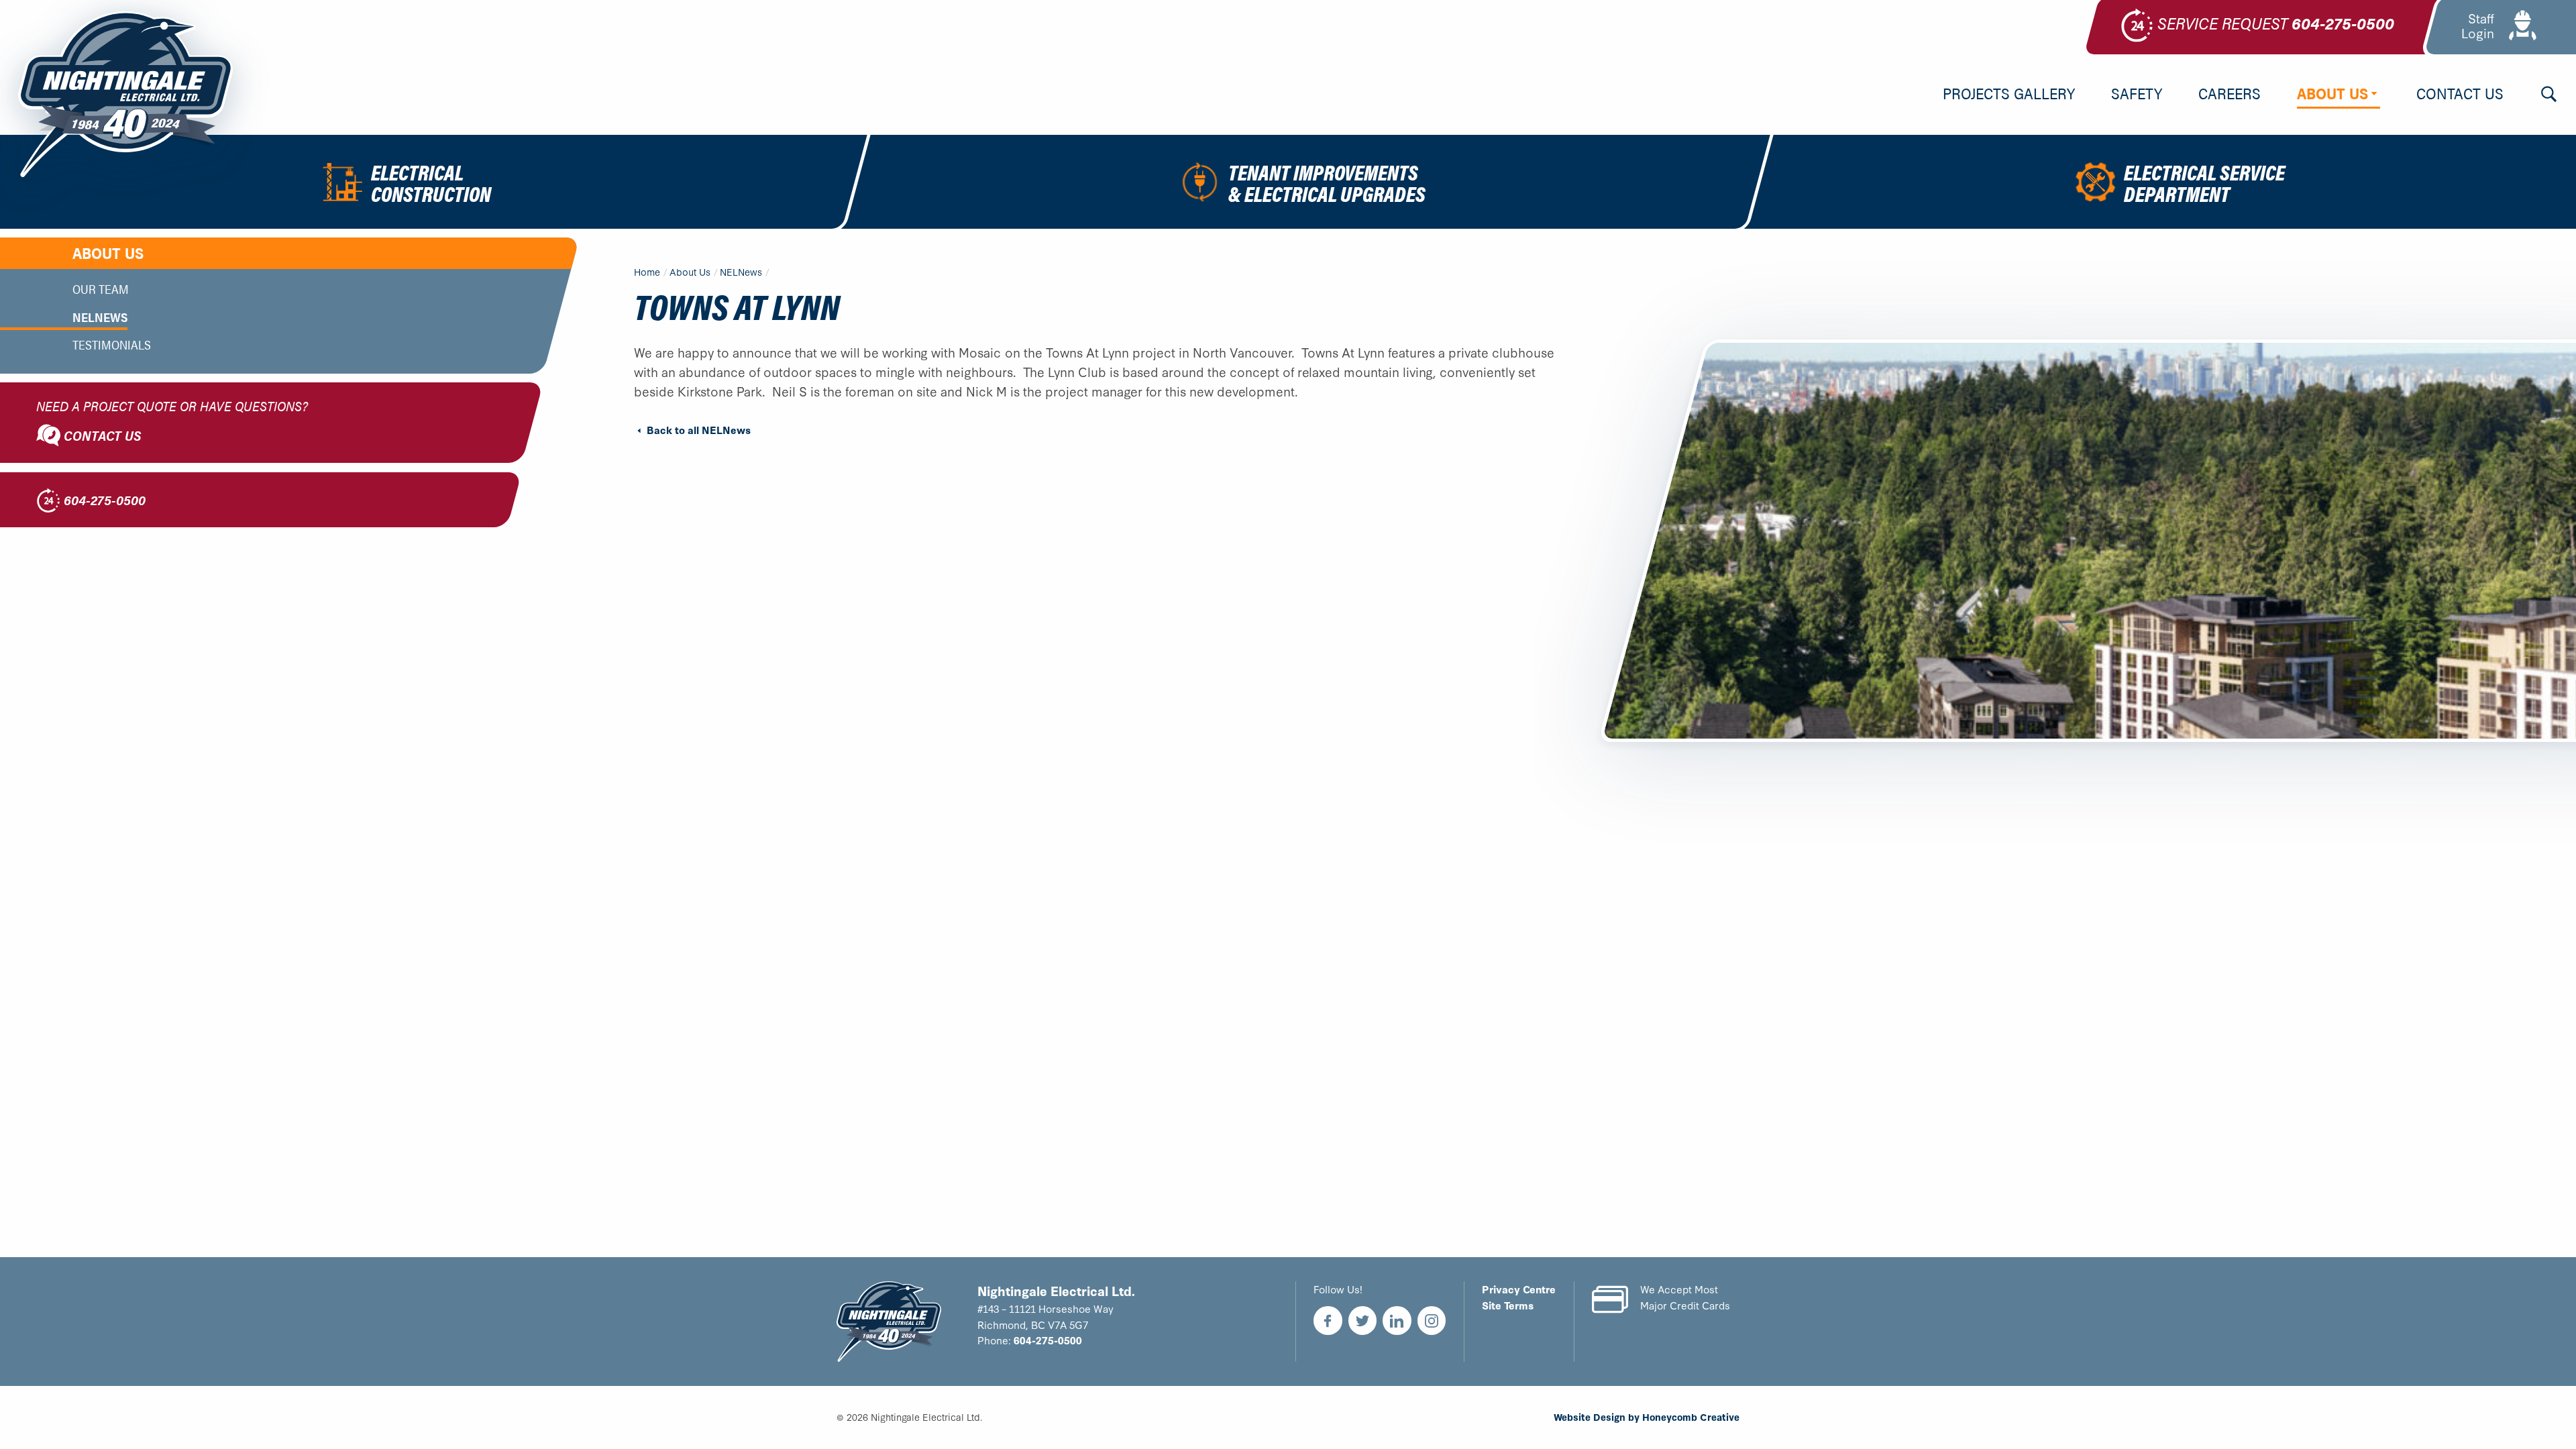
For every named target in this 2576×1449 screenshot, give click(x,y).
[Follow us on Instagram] (1432, 1321)
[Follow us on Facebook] (1328, 1321)
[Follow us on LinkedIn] (1397, 1321)
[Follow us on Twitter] (1363, 1321)
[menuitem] (2009, 95)
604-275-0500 (1048, 1340)
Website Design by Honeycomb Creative (1647, 1417)
